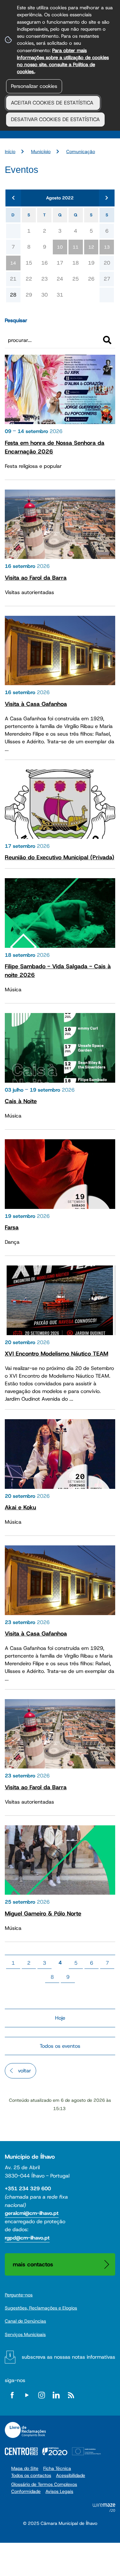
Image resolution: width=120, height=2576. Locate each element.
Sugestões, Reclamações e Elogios (41, 2308)
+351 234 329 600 (28, 2189)
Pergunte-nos (19, 2295)
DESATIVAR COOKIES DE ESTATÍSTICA (55, 119)
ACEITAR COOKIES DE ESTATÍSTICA (53, 103)
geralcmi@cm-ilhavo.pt (32, 2213)
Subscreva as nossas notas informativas (68, 2357)
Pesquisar (16, 320)
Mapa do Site (25, 2468)
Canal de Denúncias (25, 2321)
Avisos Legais (59, 2491)
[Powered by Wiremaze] (104, 2510)
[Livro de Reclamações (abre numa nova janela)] (25, 2430)
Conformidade (26, 2491)
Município (41, 151)
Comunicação (81, 151)
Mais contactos (33, 2264)
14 (13, 263)
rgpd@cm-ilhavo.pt (27, 2238)
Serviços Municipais (25, 2334)
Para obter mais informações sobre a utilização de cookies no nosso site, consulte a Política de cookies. (63, 61)
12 (91, 247)
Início (10, 151)
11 (76, 247)
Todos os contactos (31, 2475)
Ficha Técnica (57, 2468)
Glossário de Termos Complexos (44, 2484)
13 (107, 247)
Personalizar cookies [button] (34, 86)
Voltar (24, 2071)
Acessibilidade (71, 2475)
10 (60, 247)
